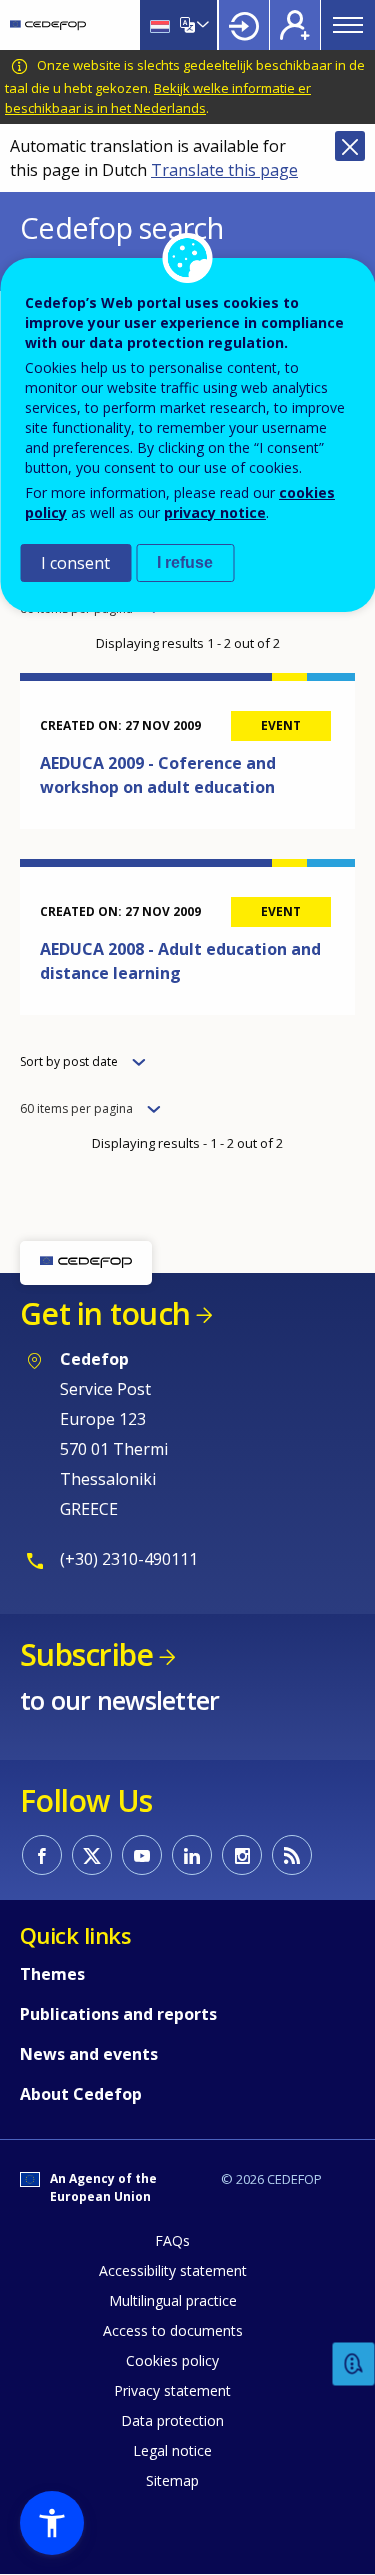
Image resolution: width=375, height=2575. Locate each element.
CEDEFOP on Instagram (242, 1855)
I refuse (185, 562)
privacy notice (215, 512)
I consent (75, 563)
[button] (52, 2523)
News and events (89, 2054)
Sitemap (172, 2480)
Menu (348, 25)
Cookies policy (172, 2360)
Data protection (172, 2420)
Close (350, 146)
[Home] (48, 25)
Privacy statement (172, 2390)
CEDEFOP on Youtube (142, 1855)
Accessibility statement (173, 2270)
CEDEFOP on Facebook (42, 1855)
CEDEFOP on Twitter (92, 1855)
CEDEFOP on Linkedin (192, 1855)
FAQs (172, 2240)
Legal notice (172, 2450)
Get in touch (105, 1313)
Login (244, 25)
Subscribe (86, 1654)
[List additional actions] (201, 25)
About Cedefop (81, 2094)
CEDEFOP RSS (292, 1855)
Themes (52, 1974)
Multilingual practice (173, 2300)
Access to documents (173, 2330)
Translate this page (224, 170)
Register (295, 25)
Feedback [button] (354, 2364)
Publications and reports (118, 2014)
